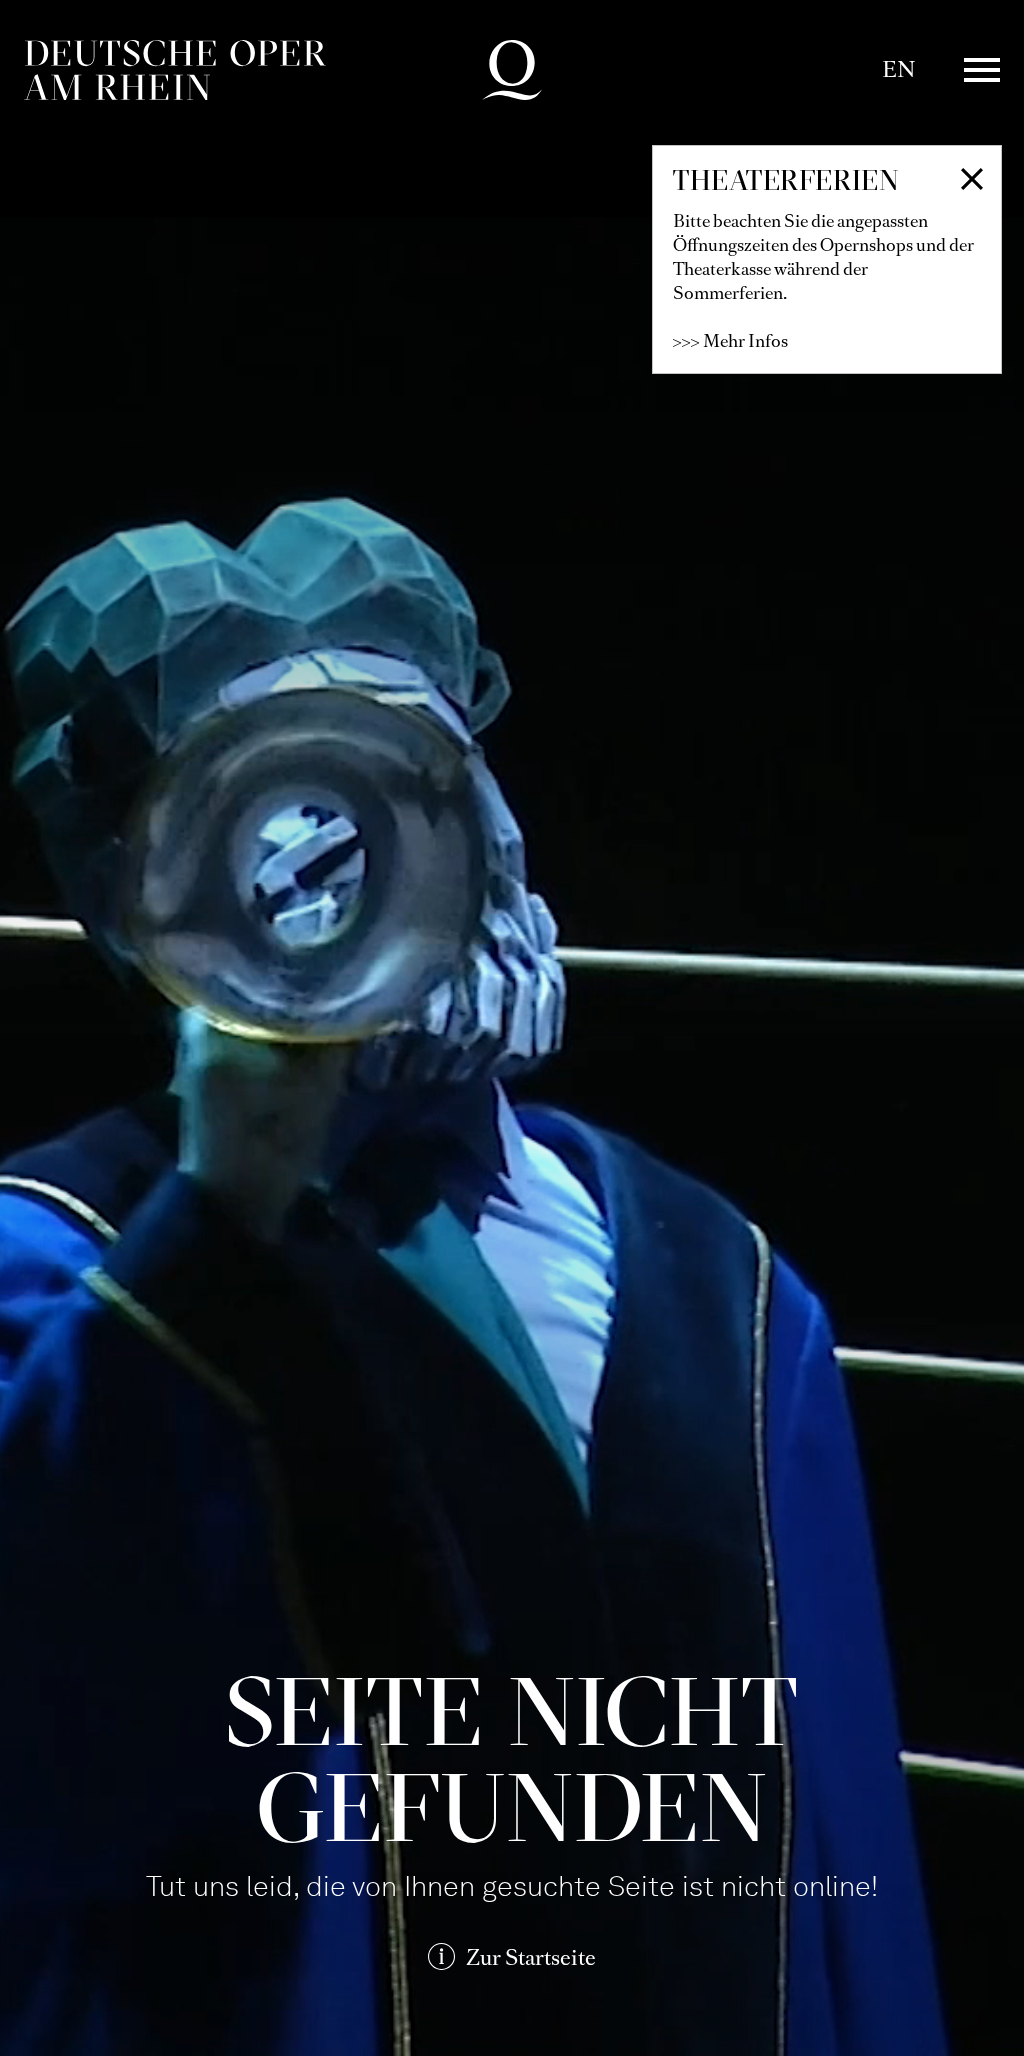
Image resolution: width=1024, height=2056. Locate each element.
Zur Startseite (531, 1957)
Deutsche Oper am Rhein (175, 70)
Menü (982, 70)
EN (898, 69)
